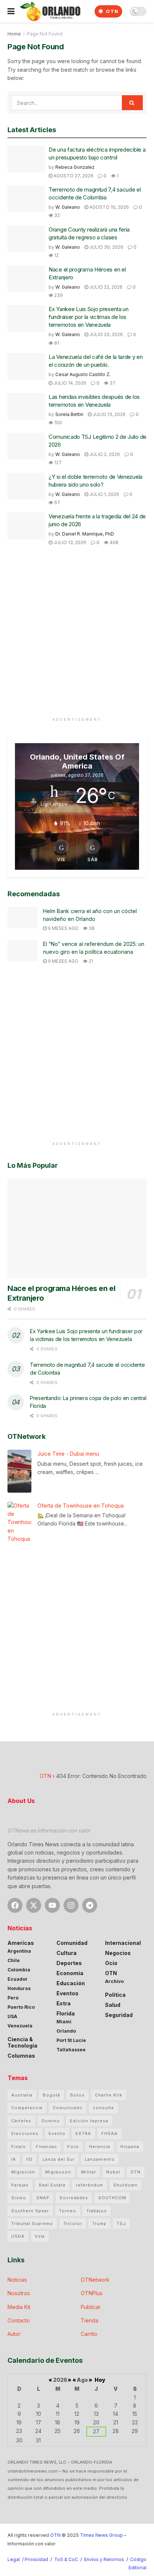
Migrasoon (58, 2172)
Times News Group (101, 2535)
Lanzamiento (100, 2159)
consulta (103, 2108)
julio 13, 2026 (109, 414)
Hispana (130, 2147)
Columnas (21, 2056)
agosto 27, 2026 (73, 176)
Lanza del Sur (59, 2159)
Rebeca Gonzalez (75, 167)
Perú (13, 1998)
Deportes (69, 1963)
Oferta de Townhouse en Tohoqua (81, 1506)
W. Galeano (68, 207)
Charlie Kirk (109, 2095)
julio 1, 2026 (104, 494)
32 (56, 215)
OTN (111, 11)
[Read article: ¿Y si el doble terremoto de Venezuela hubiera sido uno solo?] (26, 486)
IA (14, 2159)
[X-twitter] (34, 1905)
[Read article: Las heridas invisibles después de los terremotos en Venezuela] (26, 406)
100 (58, 423)
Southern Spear (30, 2211)
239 (58, 295)
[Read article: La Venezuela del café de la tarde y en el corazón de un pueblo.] (26, 366)
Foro (73, 2147)
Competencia (27, 2108)
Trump (99, 2223)
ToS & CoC (66, 2559)
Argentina (19, 1951)
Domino (51, 2121)
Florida (66, 2013)
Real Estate (52, 2185)
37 (112, 383)
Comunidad (72, 1943)
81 (56, 343)
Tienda (90, 2320)
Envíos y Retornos (105, 2559)
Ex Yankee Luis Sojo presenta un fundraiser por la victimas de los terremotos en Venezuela (89, 317)
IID (29, 2159)
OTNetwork (95, 2280)
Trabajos (97, 2211)
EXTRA (83, 2133)
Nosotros (19, 2293)
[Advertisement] (77, 637)
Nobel (113, 2172)
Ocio (111, 1963)
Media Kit (19, 2307)
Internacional (123, 1943)
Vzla (40, 2236)
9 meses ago (63, 928)
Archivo (114, 1981)
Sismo (19, 2198)
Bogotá (51, 2095)
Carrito (89, 2334)
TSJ (121, 2223)
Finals (19, 2147)
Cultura (67, 1953)
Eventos (67, 1993)
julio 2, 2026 (104, 454)
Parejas (20, 2185)
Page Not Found (45, 34)
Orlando (66, 2031)
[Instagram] (71, 1905)
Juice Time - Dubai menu (68, 1454)
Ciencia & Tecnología (22, 2042)
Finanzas (47, 2147)
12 (56, 255)
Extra (64, 2003)
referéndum (90, 2185)
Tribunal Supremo (32, 2223)
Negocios (118, 1953)
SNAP (43, 2198)
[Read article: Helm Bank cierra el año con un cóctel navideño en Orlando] (22, 918)
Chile (14, 1960)
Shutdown (125, 2185)
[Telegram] (90, 1905)
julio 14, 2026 (69, 383)
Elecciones (25, 2133)
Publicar (91, 2307)
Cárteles (21, 2121)
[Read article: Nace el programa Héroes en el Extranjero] (26, 279)
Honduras (19, 1988)
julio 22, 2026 (105, 287)
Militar (89, 2172)
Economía (70, 1973)
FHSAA (110, 2133)
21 (90, 961)
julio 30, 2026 (106, 247)
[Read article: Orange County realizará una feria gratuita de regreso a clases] (26, 239)
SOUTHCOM (112, 2198)
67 (57, 502)
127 (57, 463)
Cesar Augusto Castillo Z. (83, 374)
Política (115, 1995)
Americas (21, 1943)
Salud (113, 2005)
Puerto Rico (21, 2007)
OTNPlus (92, 2293)
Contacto (19, 2320)
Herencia (100, 2147)
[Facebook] (15, 1905)
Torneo (68, 2211)
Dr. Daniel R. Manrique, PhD (85, 534)
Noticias (17, 2280)
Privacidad (36, 2559)
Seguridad (119, 2015)
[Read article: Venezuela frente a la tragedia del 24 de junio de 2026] (26, 526)
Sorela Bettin (69, 414)
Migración (23, 2172)
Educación (71, 1983)
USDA (18, 2236)
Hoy (100, 2380)
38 (91, 928)
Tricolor (73, 2223)
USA (12, 2016)
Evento (57, 2133)
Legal (14, 2559)
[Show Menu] (11, 11)
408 (113, 542)
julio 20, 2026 (106, 334)
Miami (64, 2022)
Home (14, 34)
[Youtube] (52, 1905)
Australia (22, 2095)
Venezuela (20, 2026)
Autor (14, 2334)
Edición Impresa (89, 2121)
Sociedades (74, 2198)
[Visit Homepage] (50, 11)
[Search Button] (132, 103)
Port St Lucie (71, 2040)
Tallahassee (71, 2050)
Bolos (78, 2095)
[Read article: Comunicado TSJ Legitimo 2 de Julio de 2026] (26, 446)
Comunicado (68, 2108)
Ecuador (18, 1979)
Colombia (19, 1970)
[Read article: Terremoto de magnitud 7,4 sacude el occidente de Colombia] (26, 199)
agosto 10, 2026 (109, 207)
